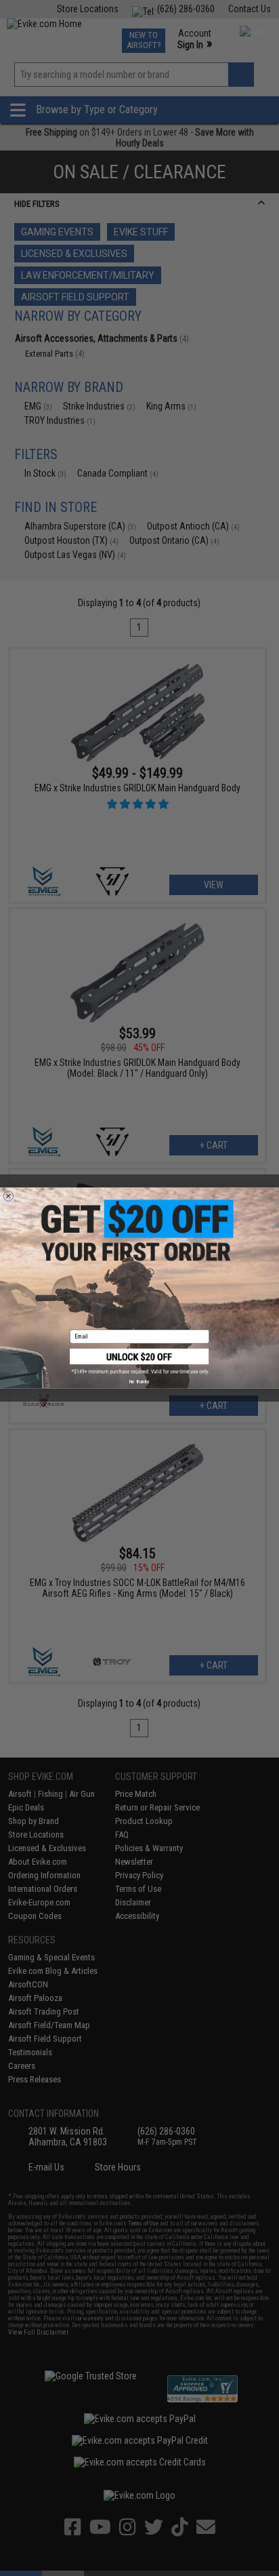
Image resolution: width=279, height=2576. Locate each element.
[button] (139, 1362)
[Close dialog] (8, 1196)
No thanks (139, 1382)
